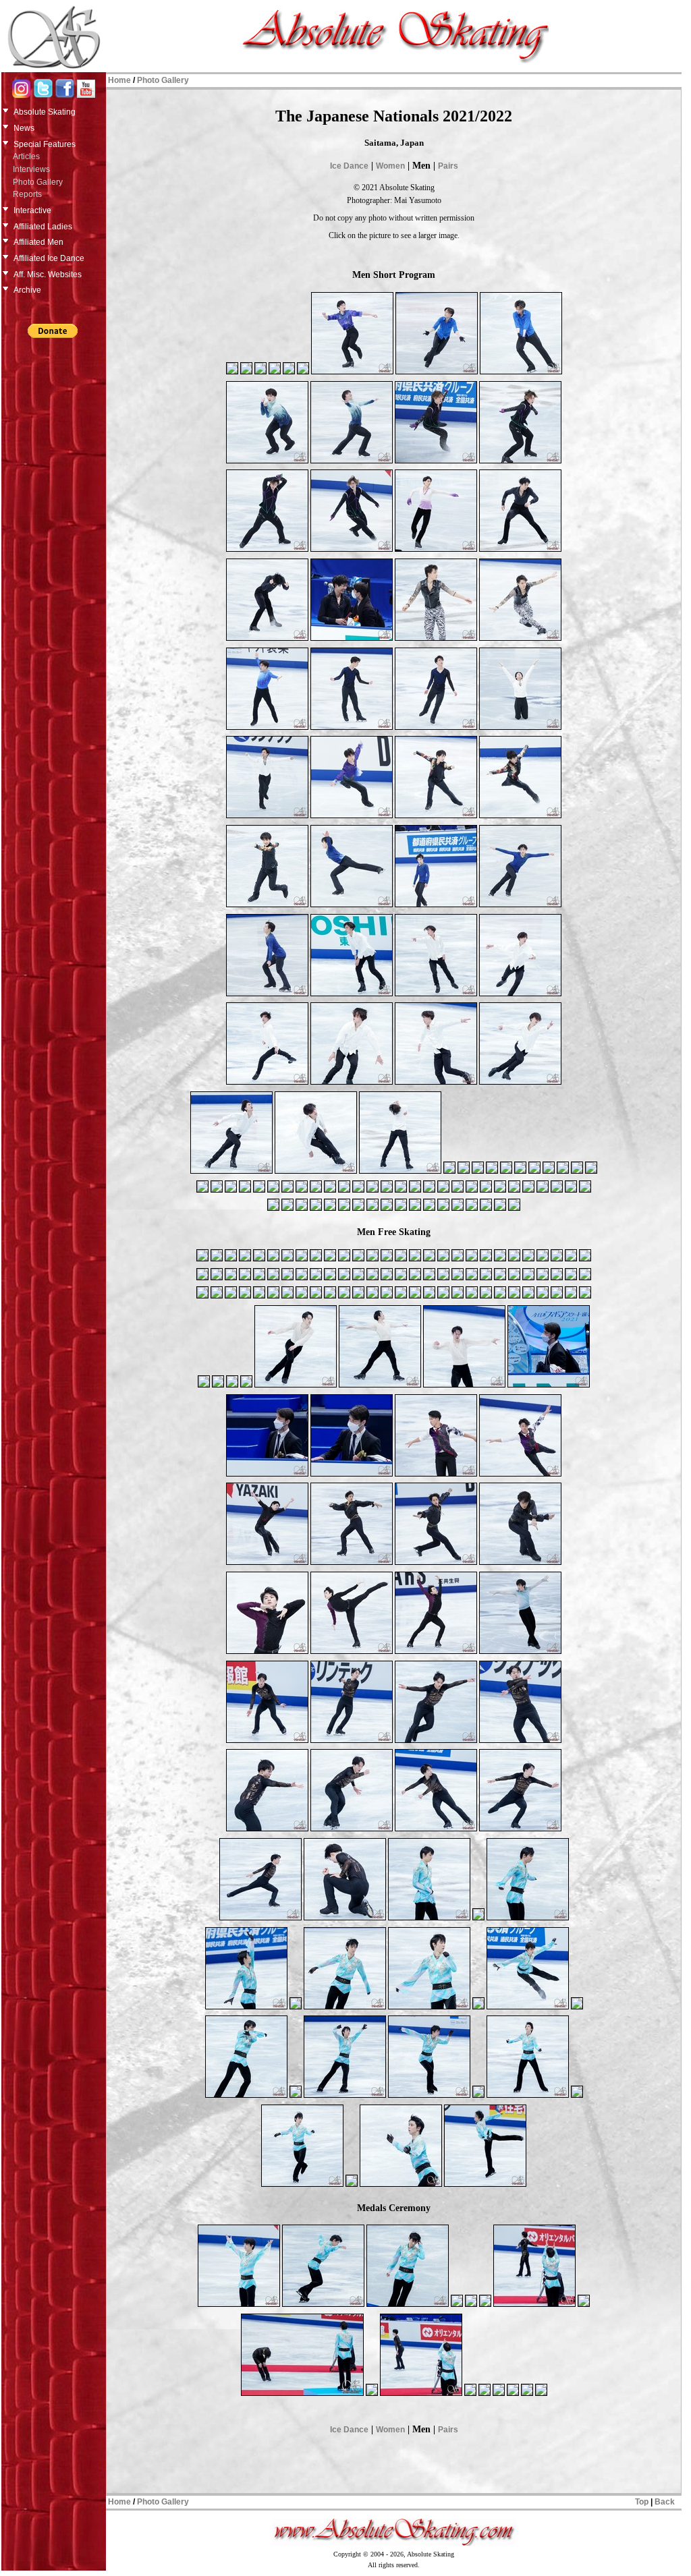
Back (665, 2502)
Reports (27, 194)
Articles (26, 156)
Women (390, 166)
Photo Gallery (38, 182)
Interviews (31, 169)
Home (119, 80)
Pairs (448, 166)
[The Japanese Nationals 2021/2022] (232, 373)
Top (642, 2502)
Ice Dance (349, 166)
